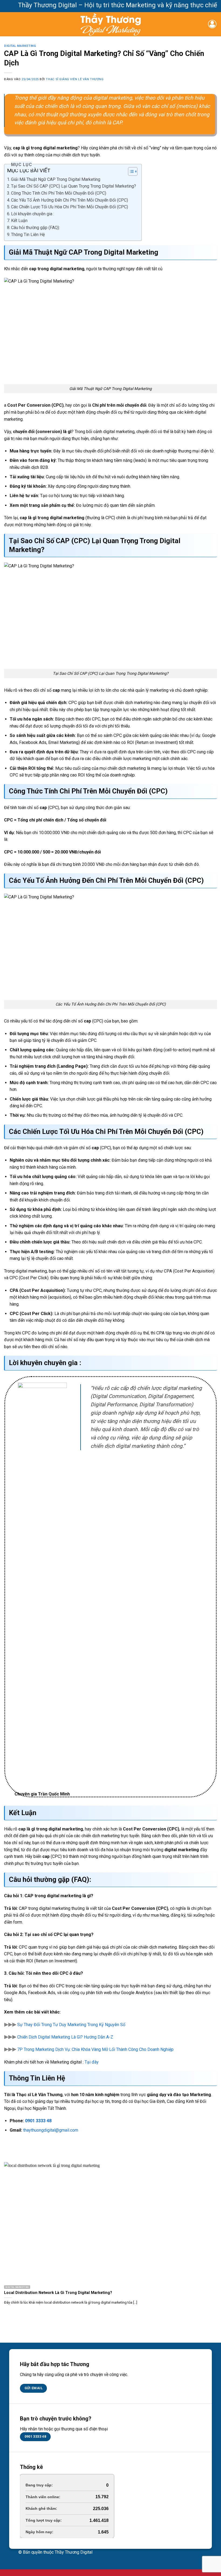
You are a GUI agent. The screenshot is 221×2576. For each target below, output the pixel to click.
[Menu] (7, 24)
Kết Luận (19, 221)
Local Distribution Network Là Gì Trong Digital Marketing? (58, 2293)
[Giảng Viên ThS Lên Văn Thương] (111, 24)
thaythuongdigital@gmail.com (50, 2130)
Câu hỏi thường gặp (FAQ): (35, 228)
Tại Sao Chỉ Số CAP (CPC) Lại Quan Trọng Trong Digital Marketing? (74, 186)
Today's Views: (40, 2497)
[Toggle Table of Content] (130, 171)
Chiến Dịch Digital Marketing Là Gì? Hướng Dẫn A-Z (65, 2037)
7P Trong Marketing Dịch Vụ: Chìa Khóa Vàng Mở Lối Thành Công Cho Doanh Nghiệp (95, 2049)
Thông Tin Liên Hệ (28, 235)
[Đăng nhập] (212, 24)
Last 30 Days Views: (45, 2508)
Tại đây (92, 2062)
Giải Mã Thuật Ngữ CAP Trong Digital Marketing (56, 179)
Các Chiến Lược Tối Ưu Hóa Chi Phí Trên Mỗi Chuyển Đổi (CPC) (70, 207)
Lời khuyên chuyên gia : (33, 214)
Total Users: (37, 2532)
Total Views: (37, 2520)
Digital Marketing (20, 46)
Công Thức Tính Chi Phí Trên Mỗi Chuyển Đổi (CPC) (59, 193)
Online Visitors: (40, 2485)
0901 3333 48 (38, 2121)
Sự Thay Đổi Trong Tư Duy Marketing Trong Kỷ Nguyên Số (71, 2025)
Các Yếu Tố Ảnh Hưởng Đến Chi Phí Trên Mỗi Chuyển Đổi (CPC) (70, 200)
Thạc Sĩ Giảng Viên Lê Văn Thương (75, 79)
